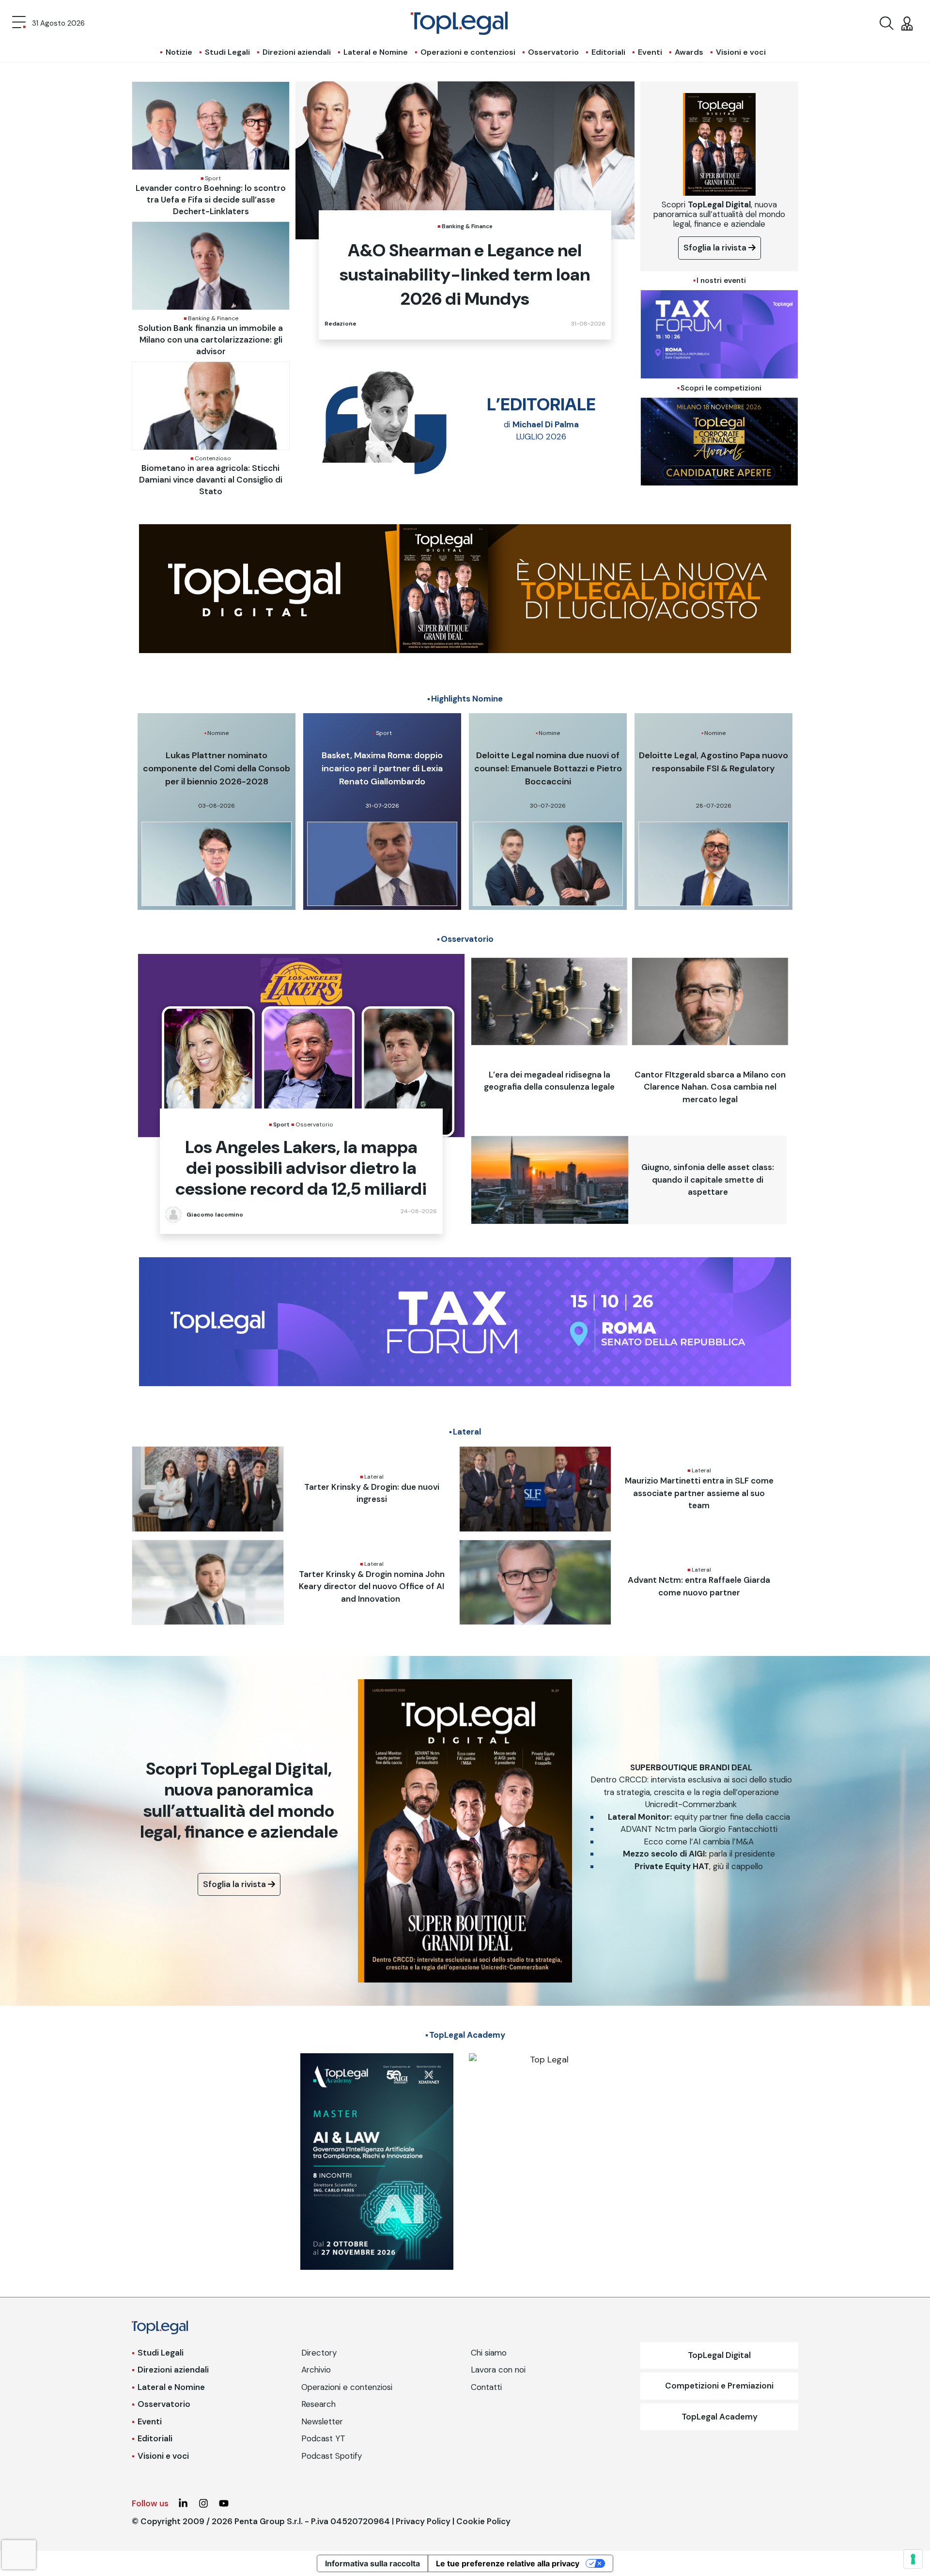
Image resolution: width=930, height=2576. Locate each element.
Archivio (316, 2370)
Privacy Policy (423, 2521)
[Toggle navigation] (19, 23)
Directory (319, 2353)
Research (318, 2404)
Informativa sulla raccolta (372, 2563)
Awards (689, 52)
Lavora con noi (498, 2370)
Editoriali (608, 52)
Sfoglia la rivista (716, 248)
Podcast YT (323, 2438)
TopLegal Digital (719, 2355)
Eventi (650, 52)
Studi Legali (227, 52)
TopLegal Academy (720, 2417)
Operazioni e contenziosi (468, 52)
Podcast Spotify (332, 2456)
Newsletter (322, 2421)
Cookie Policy (483, 2521)
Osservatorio (553, 52)
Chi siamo (489, 2353)
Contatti (486, 2387)
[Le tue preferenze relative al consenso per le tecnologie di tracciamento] (913, 2559)
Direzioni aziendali (297, 52)
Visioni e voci (741, 52)
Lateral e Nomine (376, 52)
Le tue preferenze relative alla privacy (508, 2563)
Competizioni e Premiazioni (719, 2386)
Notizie (179, 52)
